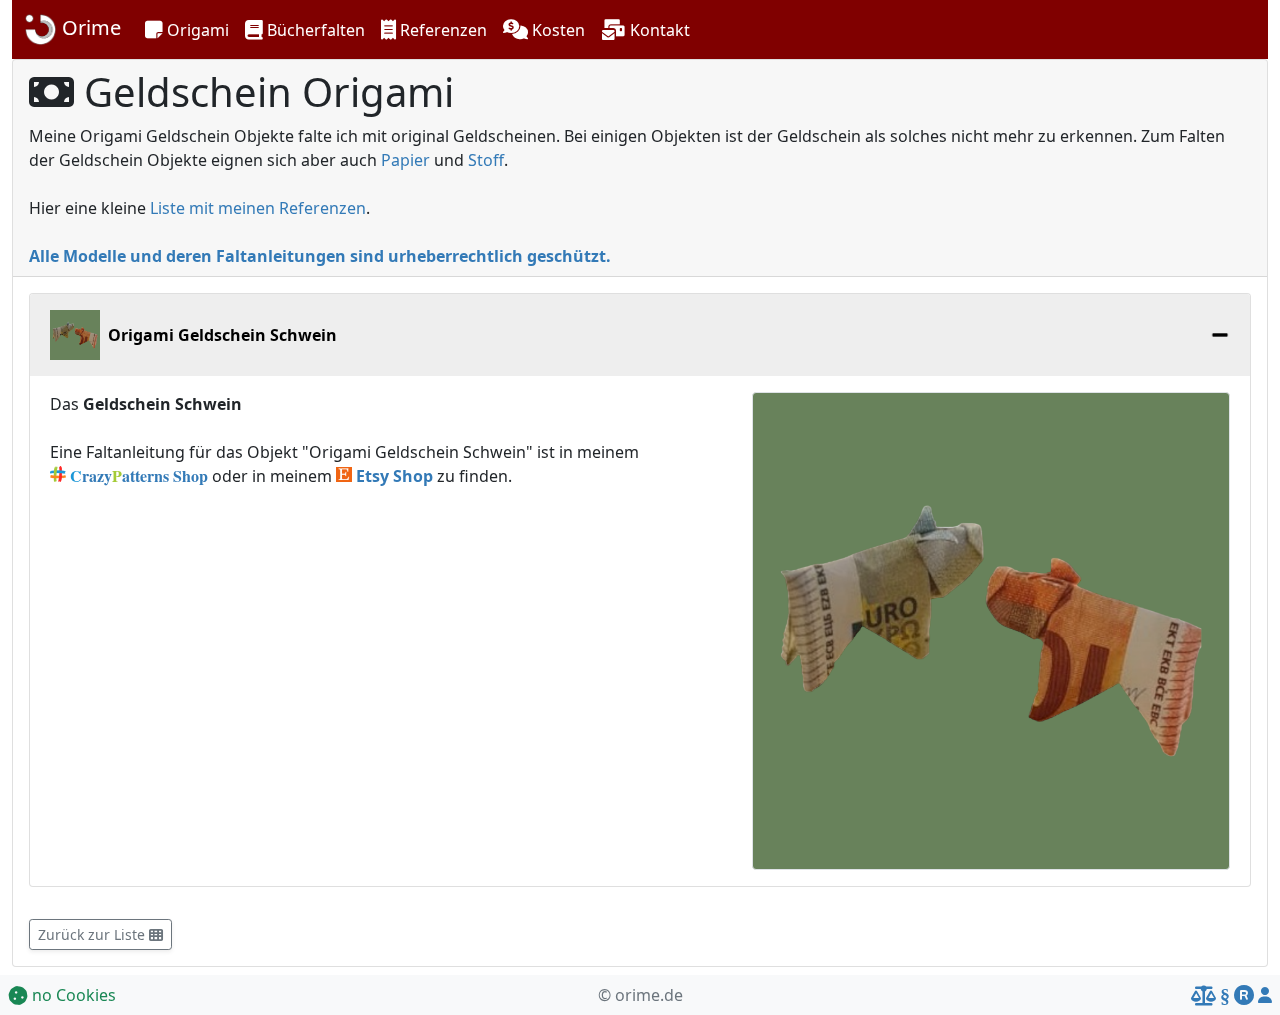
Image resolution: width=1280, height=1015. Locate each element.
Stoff (486, 160)
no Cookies (72, 995)
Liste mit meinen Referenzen (258, 208)
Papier (405, 160)
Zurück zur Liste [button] (93, 934)
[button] (187, 30)
